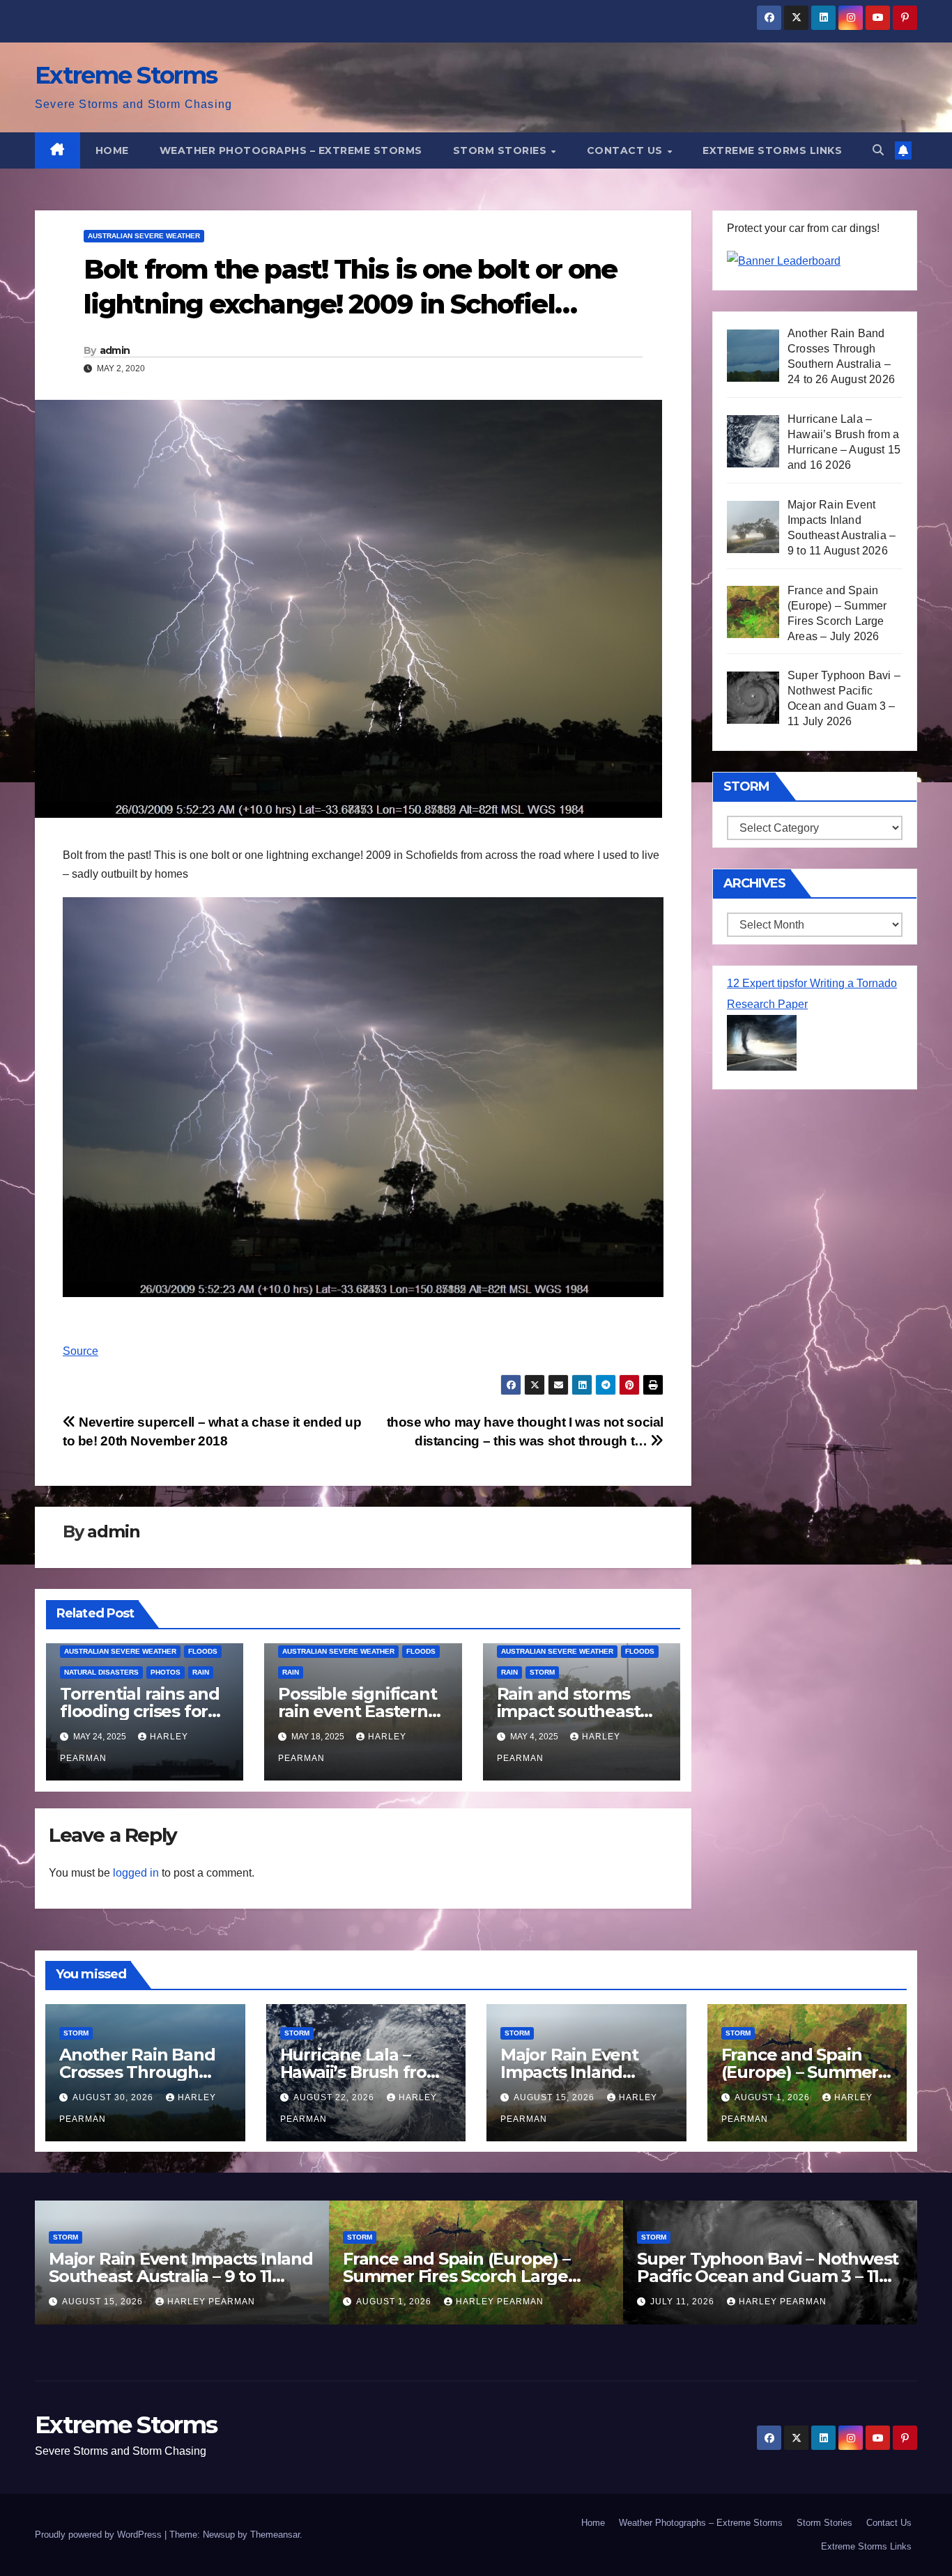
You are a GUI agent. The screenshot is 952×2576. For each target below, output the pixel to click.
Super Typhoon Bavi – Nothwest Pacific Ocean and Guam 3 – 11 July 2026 (768, 2276)
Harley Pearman (211, 2302)
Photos (166, 1672)
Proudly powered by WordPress (100, 2535)
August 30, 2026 (114, 2097)
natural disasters (101, 1672)
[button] (878, 150)
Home (112, 150)
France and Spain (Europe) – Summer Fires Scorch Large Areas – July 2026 (456, 2276)
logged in (136, 1873)
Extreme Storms (126, 75)
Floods (203, 1651)
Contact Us (627, 150)
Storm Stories (501, 150)
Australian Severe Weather (144, 236)
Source (80, 1351)
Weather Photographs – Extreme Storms (291, 150)
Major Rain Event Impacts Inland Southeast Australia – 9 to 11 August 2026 (181, 2276)
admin (115, 350)
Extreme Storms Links (772, 150)
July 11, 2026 (684, 2302)
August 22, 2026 (335, 2097)
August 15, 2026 (555, 2097)
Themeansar (275, 2535)
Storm (542, 1672)
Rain (201, 1672)
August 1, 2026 (774, 2097)
